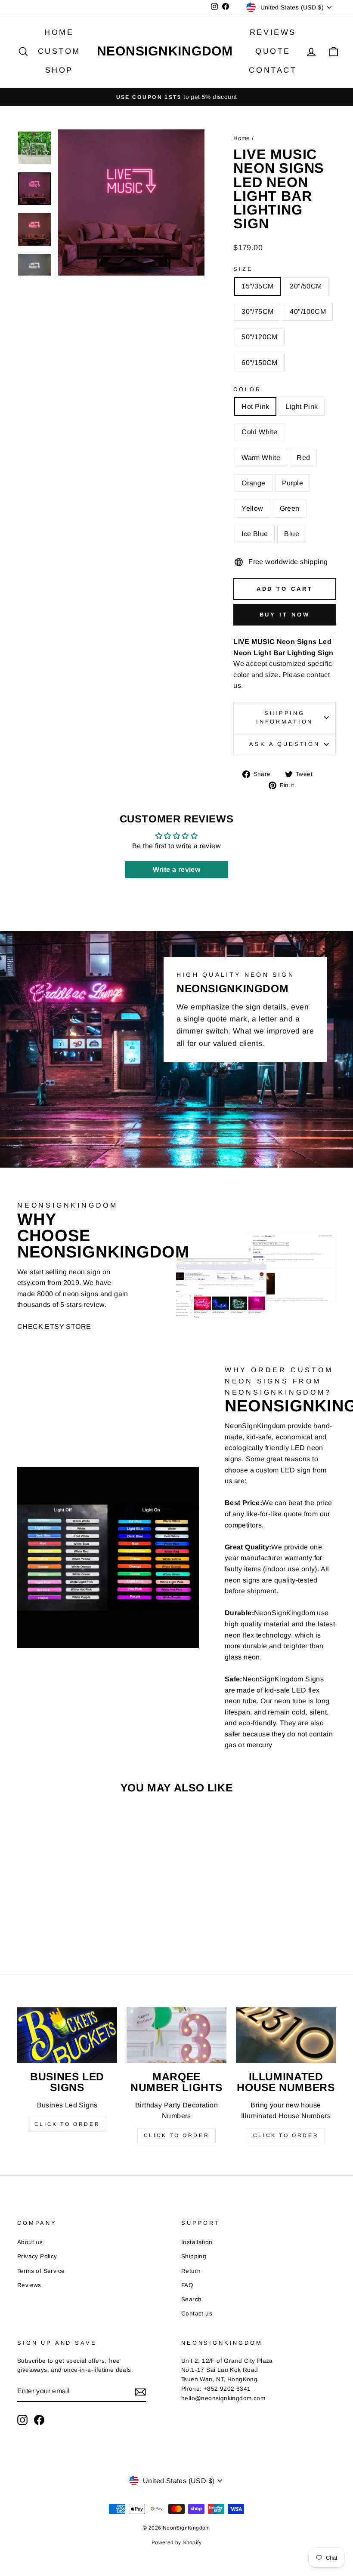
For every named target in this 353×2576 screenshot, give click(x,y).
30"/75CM (257, 311)
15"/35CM (257, 286)
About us (30, 2242)
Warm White (261, 458)
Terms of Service (41, 2271)
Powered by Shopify (176, 2542)
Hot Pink (255, 406)
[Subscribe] (140, 2392)
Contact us (197, 2314)
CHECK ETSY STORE (54, 1326)
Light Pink (302, 406)
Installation (197, 2242)
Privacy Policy (37, 2256)
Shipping (194, 2256)
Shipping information (285, 717)
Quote (273, 51)
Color (247, 389)
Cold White (259, 432)
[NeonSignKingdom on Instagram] (22, 2420)
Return (191, 2271)
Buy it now (285, 615)
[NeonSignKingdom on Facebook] (39, 2420)
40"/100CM (308, 311)
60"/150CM (260, 363)
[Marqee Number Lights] (176, 2035)
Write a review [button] (177, 869)
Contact (273, 70)
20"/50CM (306, 286)
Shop (59, 70)
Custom (59, 51)
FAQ (187, 2285)
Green (290, 508)
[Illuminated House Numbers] (286, 2035)
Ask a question (285, 744)
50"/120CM (260, 337)
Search (191, 2299)
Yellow (252, 508)
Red (303, 458)
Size (243, 269)
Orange (253, 483)
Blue (292, 534)
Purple (293, 483)
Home (59, 32)
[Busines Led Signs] (67, 2035)
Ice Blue (255, 534)
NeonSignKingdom (165, 51)
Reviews (273, 32)
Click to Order (67, 2124)
